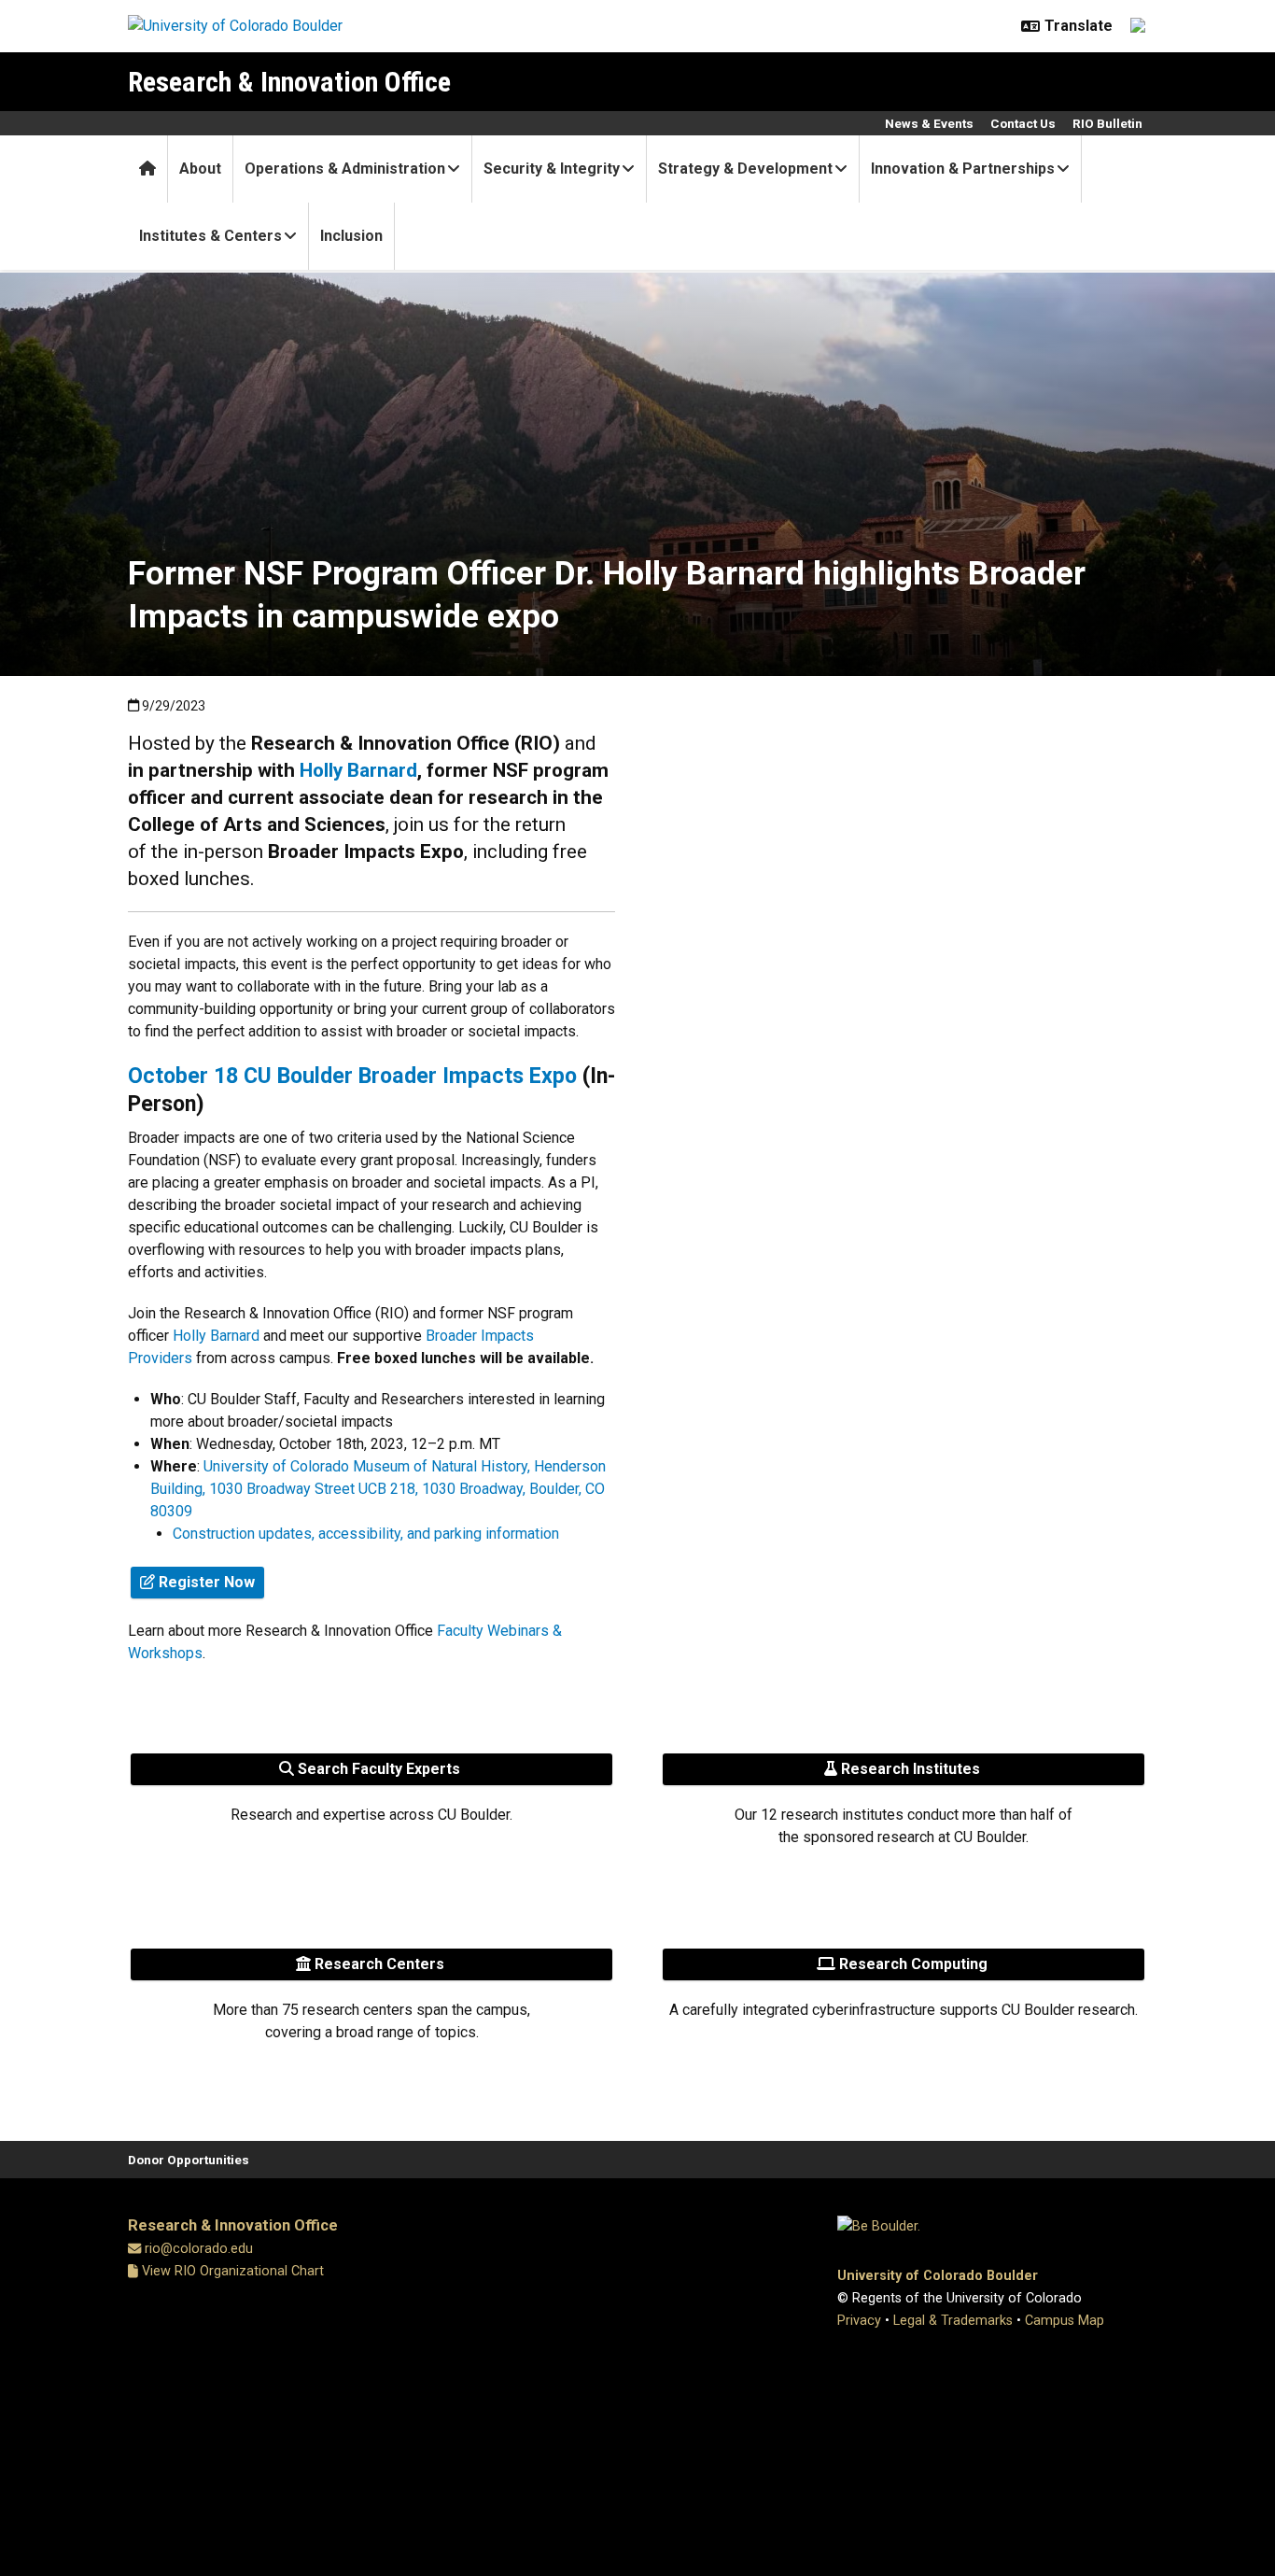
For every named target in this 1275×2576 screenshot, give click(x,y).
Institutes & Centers (210, 236)
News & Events (929, 123)
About (200, 169)
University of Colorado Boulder (938, 2276)
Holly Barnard (358, 770)
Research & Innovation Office (289, 82)
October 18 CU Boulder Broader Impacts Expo (352, 1076)
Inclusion (351, 236)
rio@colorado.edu (199, 2249)
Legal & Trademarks (953, 2321)
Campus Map (1065, 2321)
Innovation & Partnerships (963, 169)
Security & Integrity (552, 169)
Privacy (859, 2321)
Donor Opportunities (189, 2160)
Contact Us (1023, 123)
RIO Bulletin (1107, 123)
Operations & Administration (345, 169)
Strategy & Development (745, 169)
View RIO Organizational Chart (231, 2271)
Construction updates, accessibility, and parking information (366, 1534)
